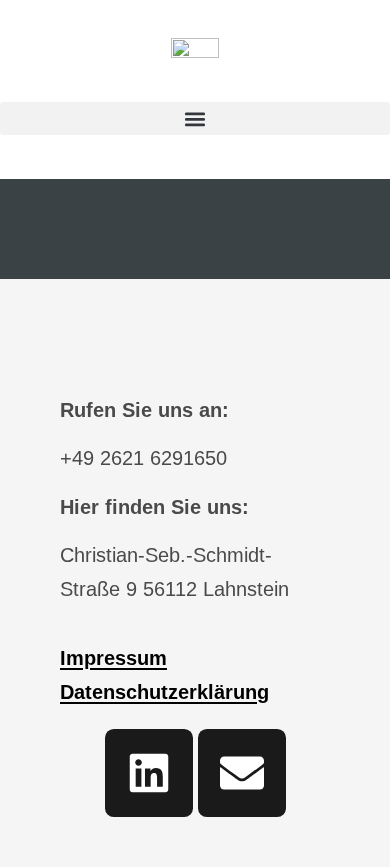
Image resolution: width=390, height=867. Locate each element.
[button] (195, 118)
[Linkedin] (149, 773)
